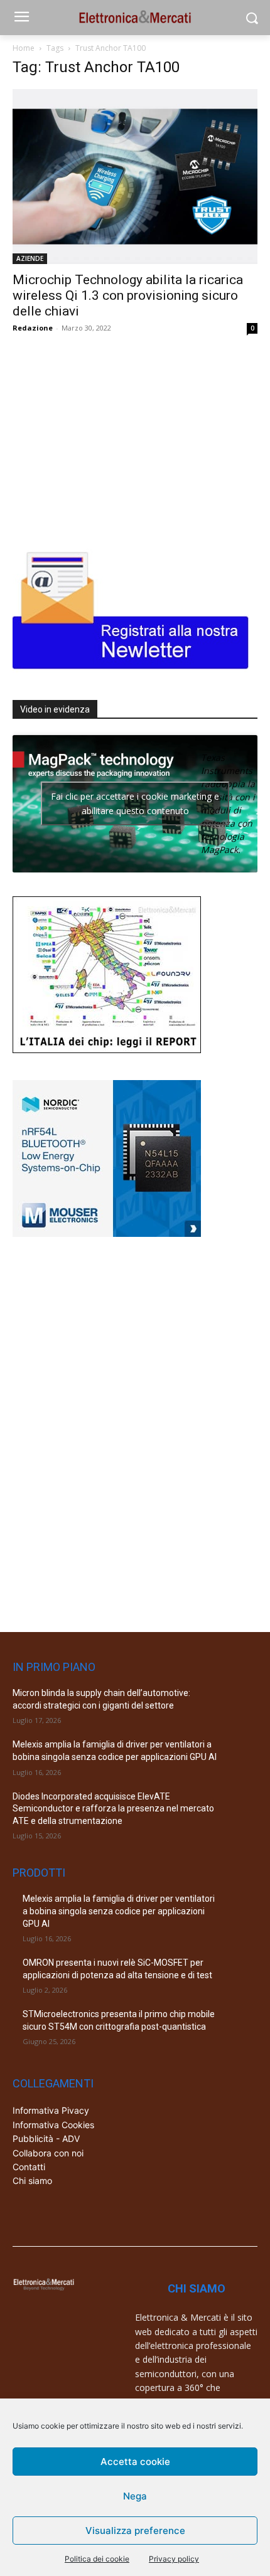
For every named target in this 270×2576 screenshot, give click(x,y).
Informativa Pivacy (51, 2110)
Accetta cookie (135, 2462)
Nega (135, 2496)
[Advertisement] (107, 438)
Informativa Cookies (53, 2125)
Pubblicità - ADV (46, 2139)
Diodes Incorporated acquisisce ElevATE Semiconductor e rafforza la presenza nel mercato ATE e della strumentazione (113, 1809)
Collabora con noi (48, 2153)
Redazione (33, 328)
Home (24, 48)
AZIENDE (30, 258)
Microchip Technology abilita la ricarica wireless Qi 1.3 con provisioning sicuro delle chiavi (128, 295)
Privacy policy (174, 2559)
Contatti (29, 2167)
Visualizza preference (135, 2531)
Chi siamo (32, 2181)
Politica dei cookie (97, 2559)
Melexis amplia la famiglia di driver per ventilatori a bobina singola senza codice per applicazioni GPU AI (119, 1911)
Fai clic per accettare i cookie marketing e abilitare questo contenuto (135, 803)
